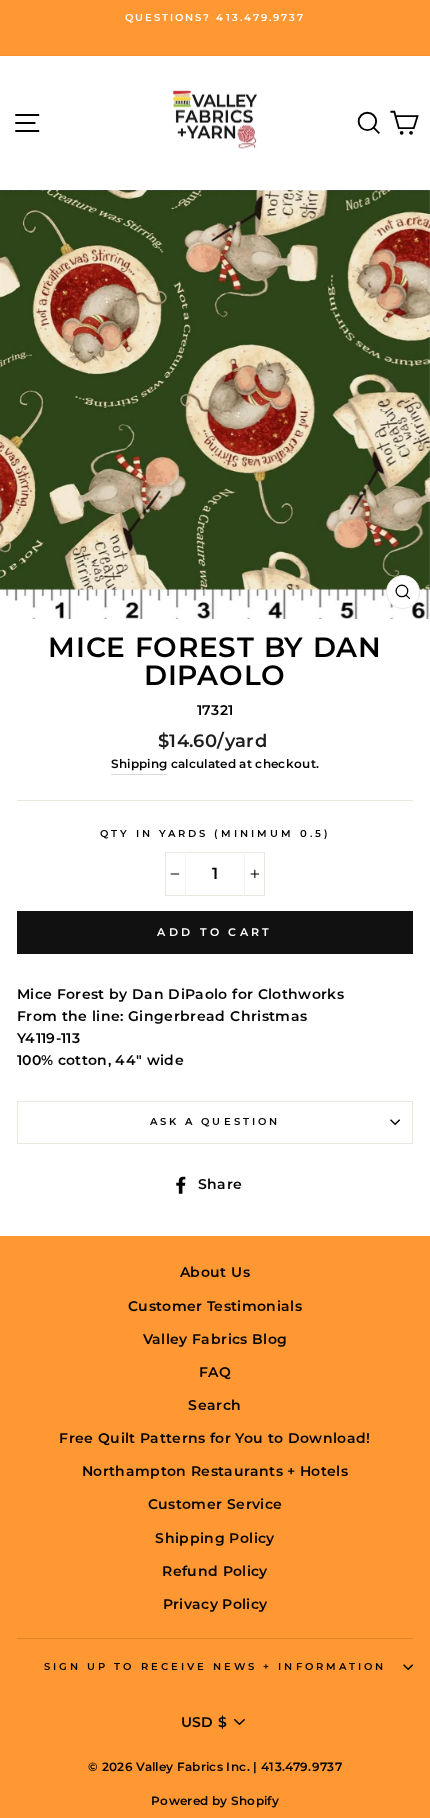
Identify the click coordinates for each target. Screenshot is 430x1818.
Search (214, 1405)
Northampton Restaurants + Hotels (215, 1471)
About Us (215, 1272)
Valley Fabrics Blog (215, 1339)
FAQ (215, 1372)
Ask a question (215, 1121)
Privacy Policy (215, 1604)
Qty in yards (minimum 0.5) (215, 833)
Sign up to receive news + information (215, 1666)
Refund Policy (214, 1571)
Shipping (139, 764)
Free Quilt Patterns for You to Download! (215, 1438)
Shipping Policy (214, 1538)
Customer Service (215, 1504)
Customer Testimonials (215, 1306)
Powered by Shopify (215, 1800)
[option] (215, 18)
